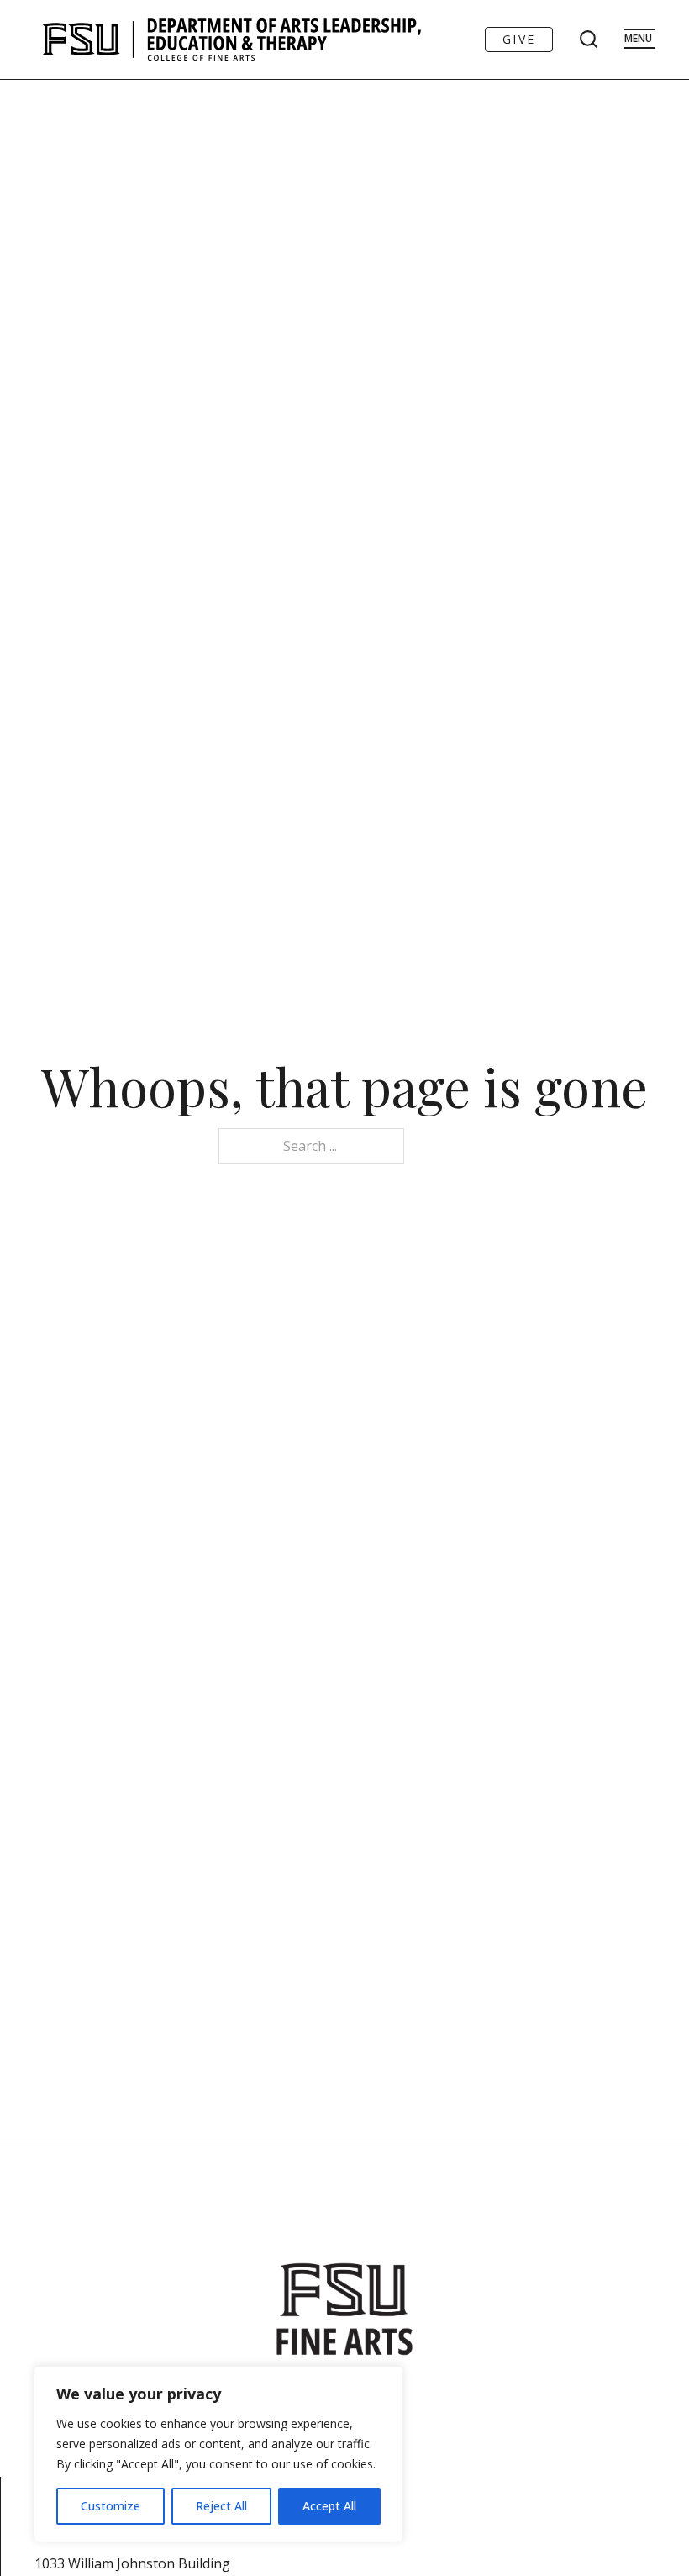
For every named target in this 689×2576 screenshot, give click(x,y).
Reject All (221, 2506)
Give (519, 39)
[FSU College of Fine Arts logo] (344, 2309)
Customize (110, 2506)
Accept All (329, 2506)
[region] (218, 2454)
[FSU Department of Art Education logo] (231, 40)
